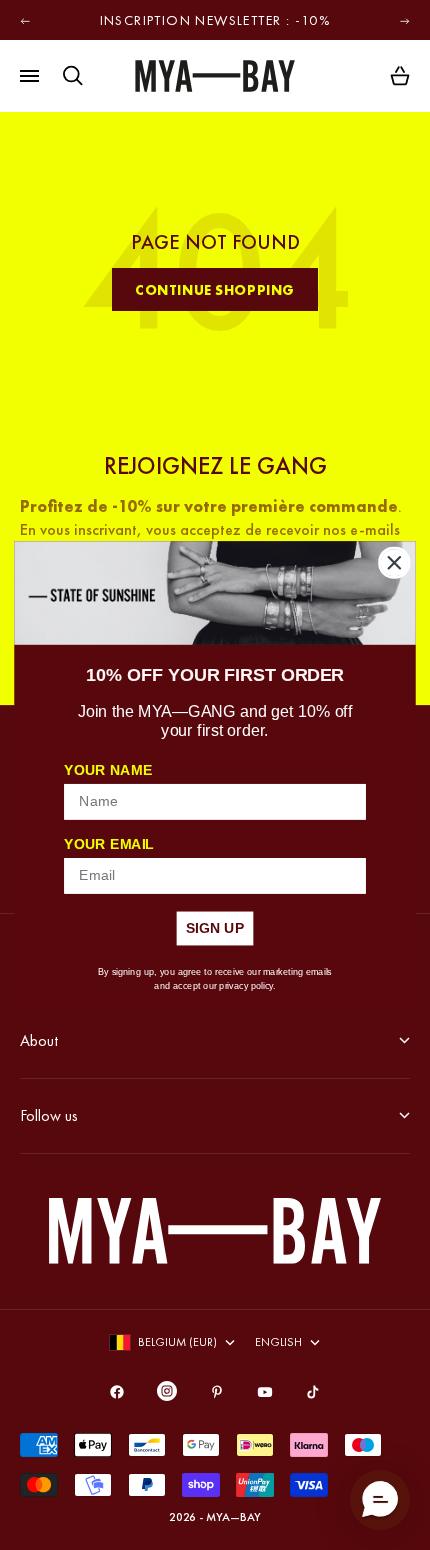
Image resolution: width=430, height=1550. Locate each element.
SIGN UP (215, 927)
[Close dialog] (394, 562)
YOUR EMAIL (109, 843)
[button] (380, 1500)
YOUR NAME (108, 769)
